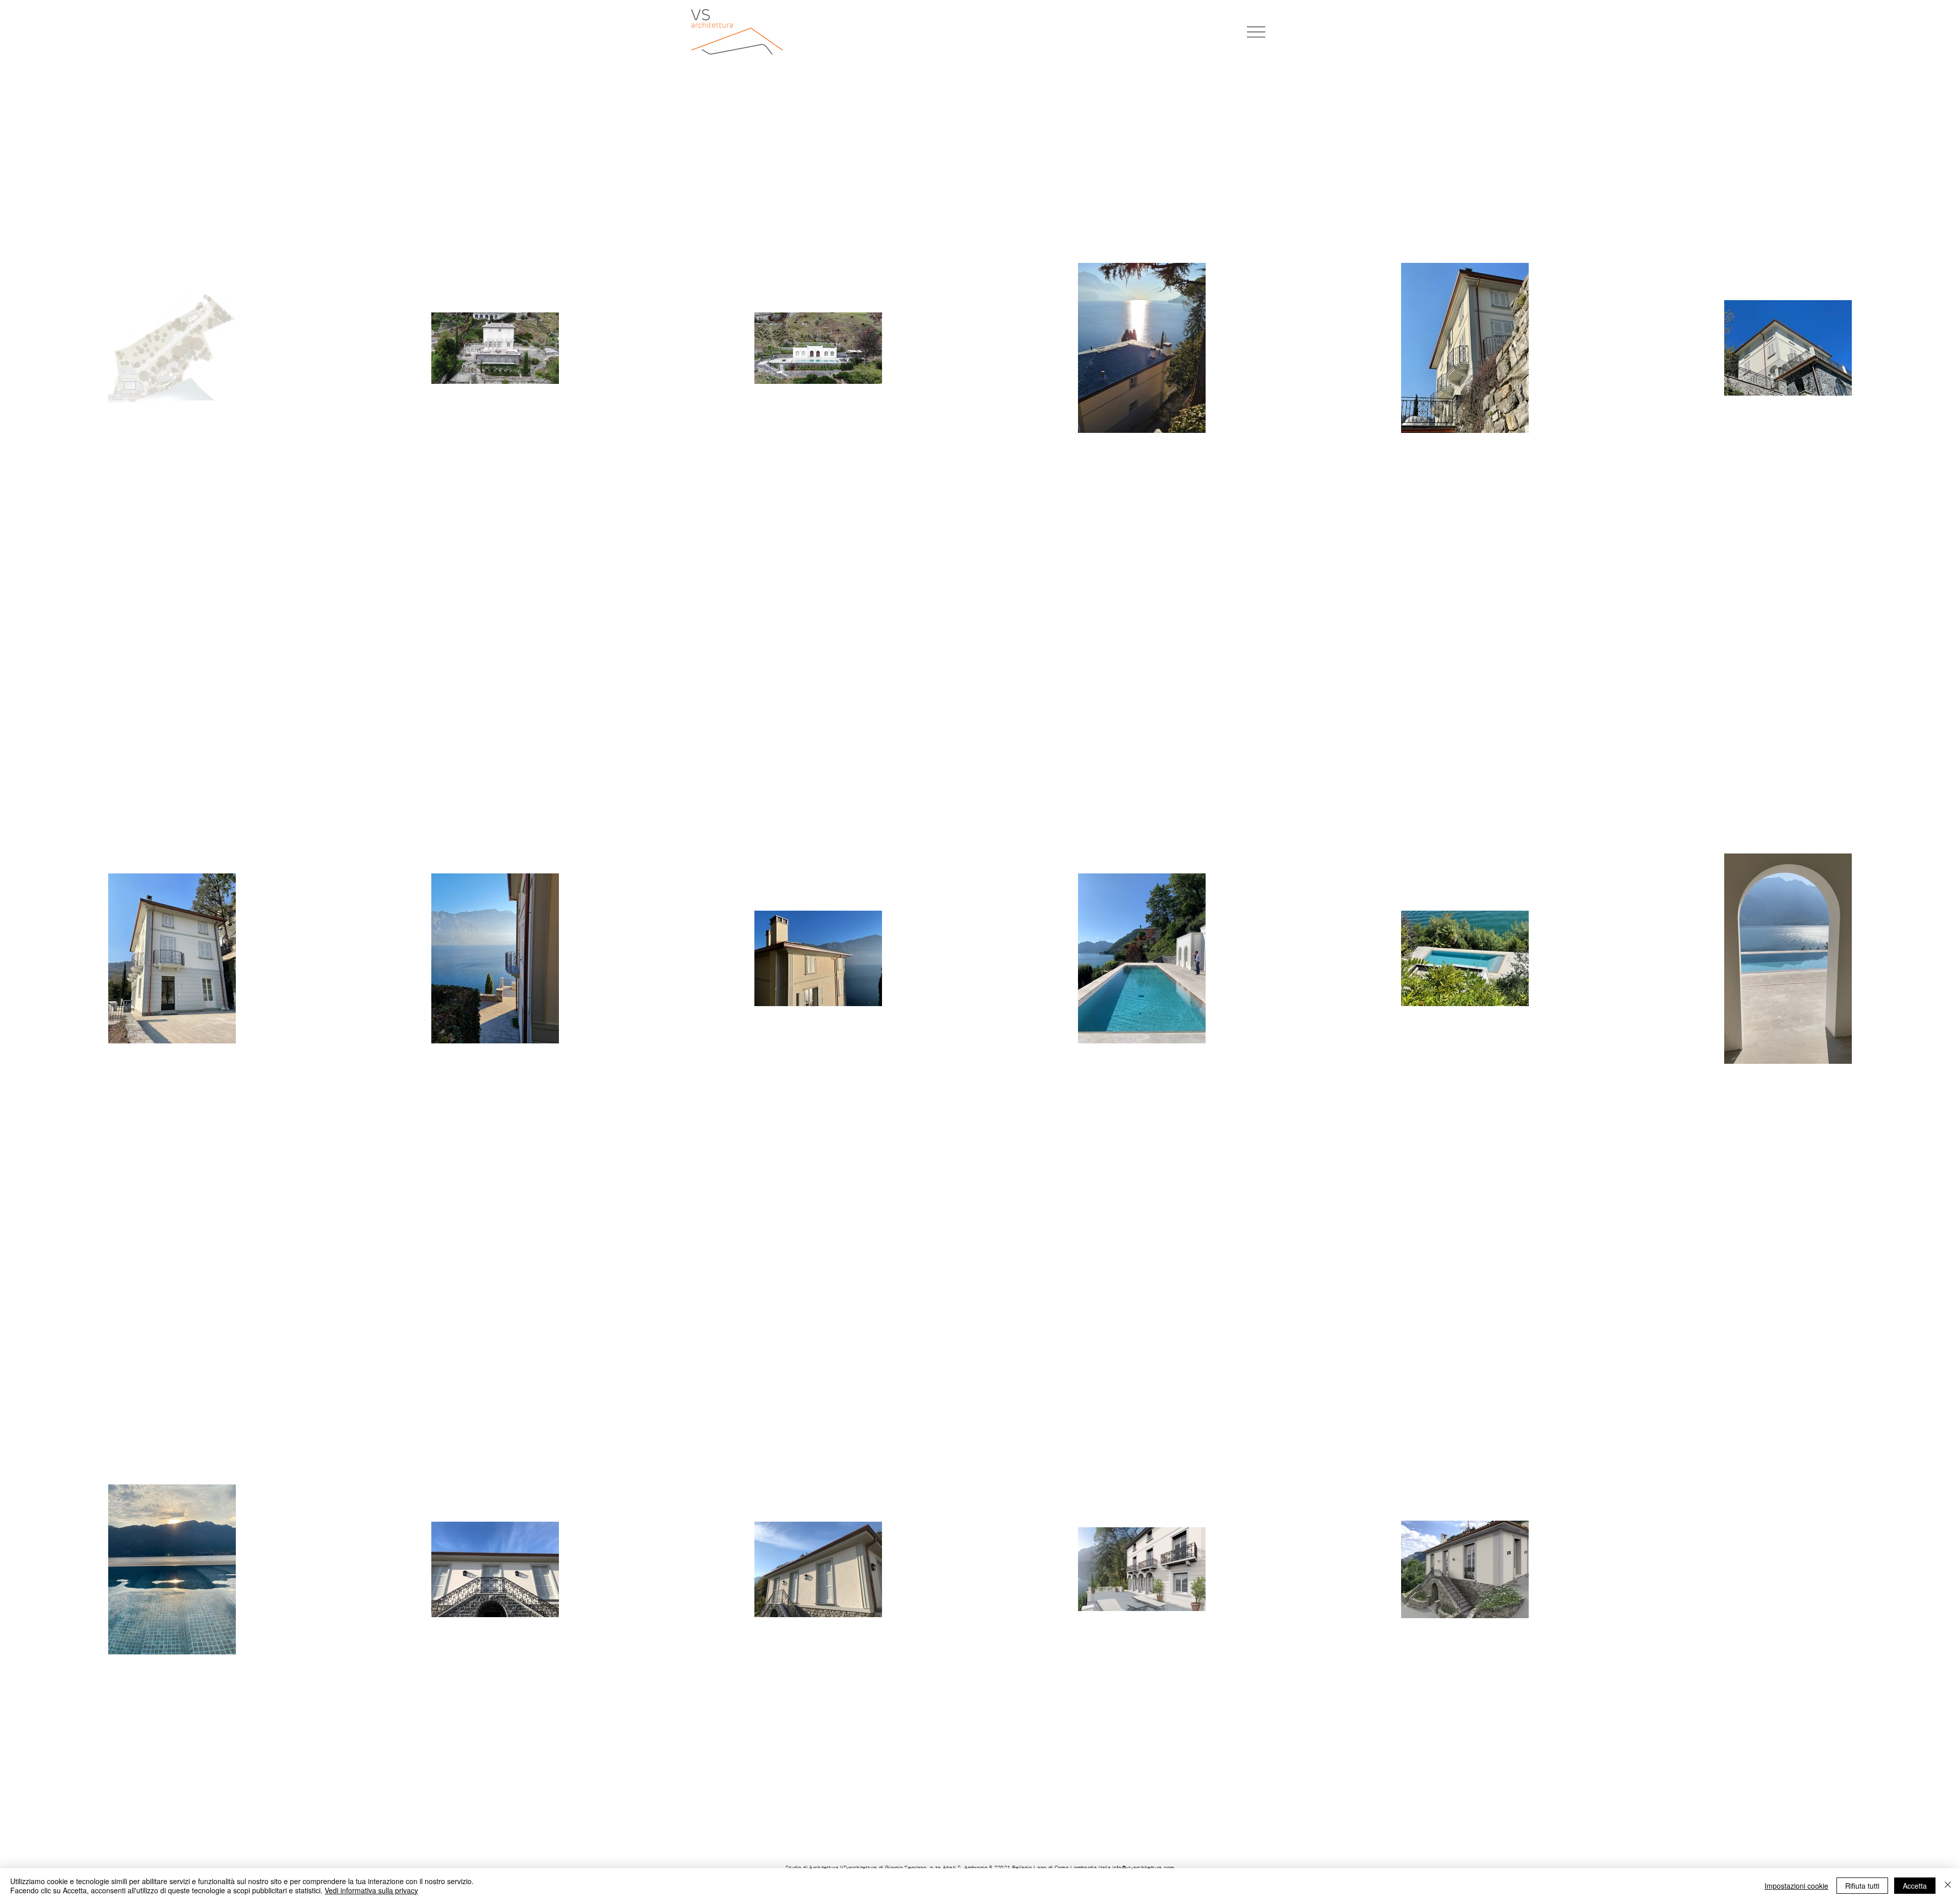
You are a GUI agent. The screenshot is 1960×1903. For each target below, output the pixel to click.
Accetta (1915, 1886)
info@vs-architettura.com (1143, 1868)
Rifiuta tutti (1862, 1886)
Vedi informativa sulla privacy (371, 1890)
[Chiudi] (1948, 1886)
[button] (1256, 32)
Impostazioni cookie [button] (1796, 1886)
